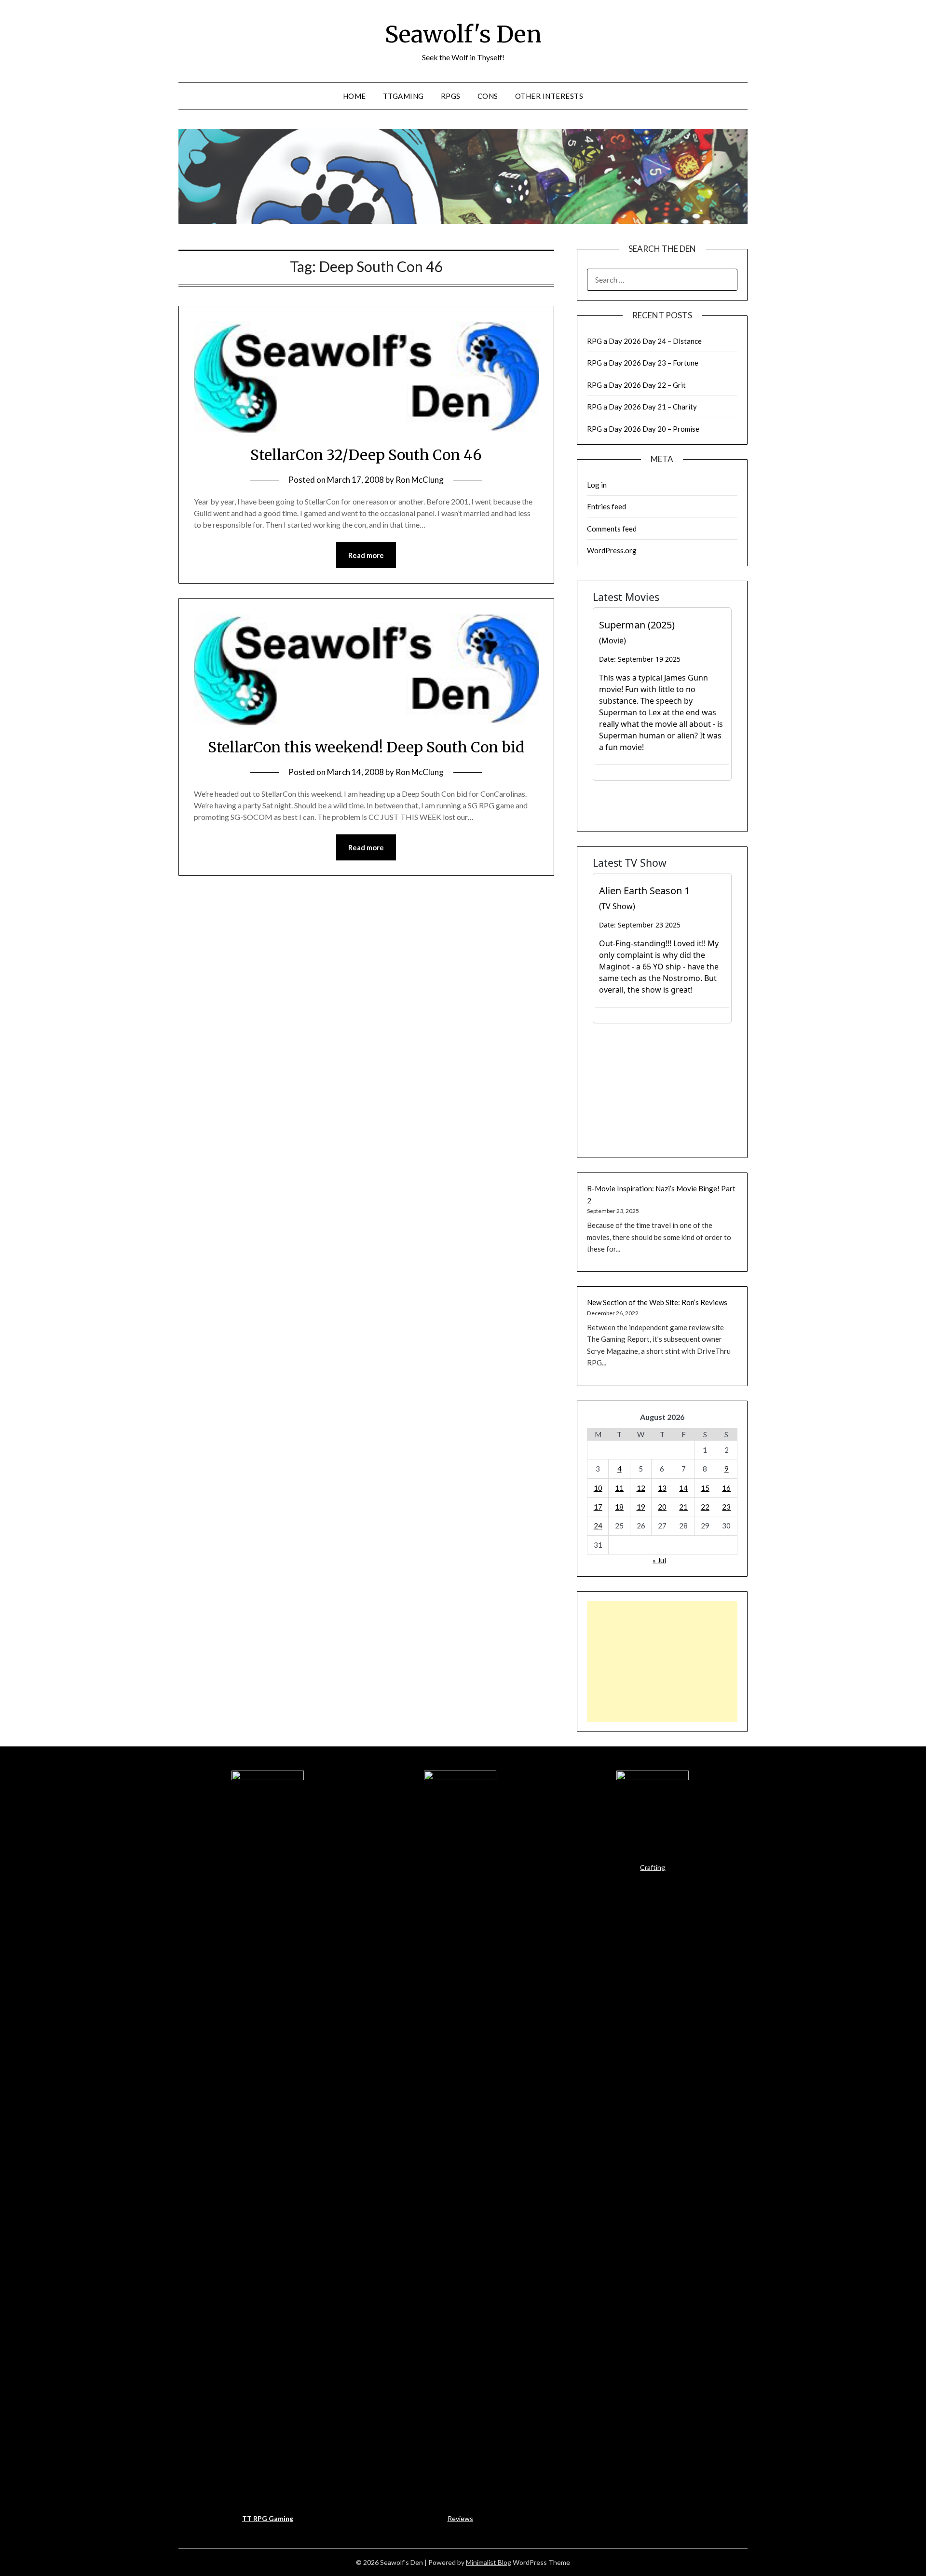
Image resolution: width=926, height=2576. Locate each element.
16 (726, 1488)
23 (726, 1507)
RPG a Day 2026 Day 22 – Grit (636, 385)
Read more (366, 555)
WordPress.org (612, 550)
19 (641, 1507)
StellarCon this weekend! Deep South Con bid (366, 747)
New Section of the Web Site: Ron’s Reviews (657, 1302)
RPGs (451, 96)
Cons (488, 96)
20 (662, 1507)
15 (705, 1488)
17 (598, 1507)
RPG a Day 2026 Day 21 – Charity (642, 407)
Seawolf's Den (463, 34)
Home (354, 96)
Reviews (460, 2518)
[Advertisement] (662, 1662)
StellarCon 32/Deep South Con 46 (366, 455)
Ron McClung (420, 480)
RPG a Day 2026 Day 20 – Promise (643, 429)
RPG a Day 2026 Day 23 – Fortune (643, 363)
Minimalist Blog (489, 2562)
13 (662, 1488)
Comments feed (612, 529)
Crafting (653, 1867)
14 (683, 1488)
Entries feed (606, 506)
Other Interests (549, 96)
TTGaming (403, 96)
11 (619, 1488)
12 (641, 1488)
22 (705, 1507)
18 (619, 1507)
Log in (597, 485)
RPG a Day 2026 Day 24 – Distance (644, 341)
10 (598, 1488)
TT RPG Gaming (268, 2518)
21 (683, 1507)
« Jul (659, 1560)
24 (598, 1526)
